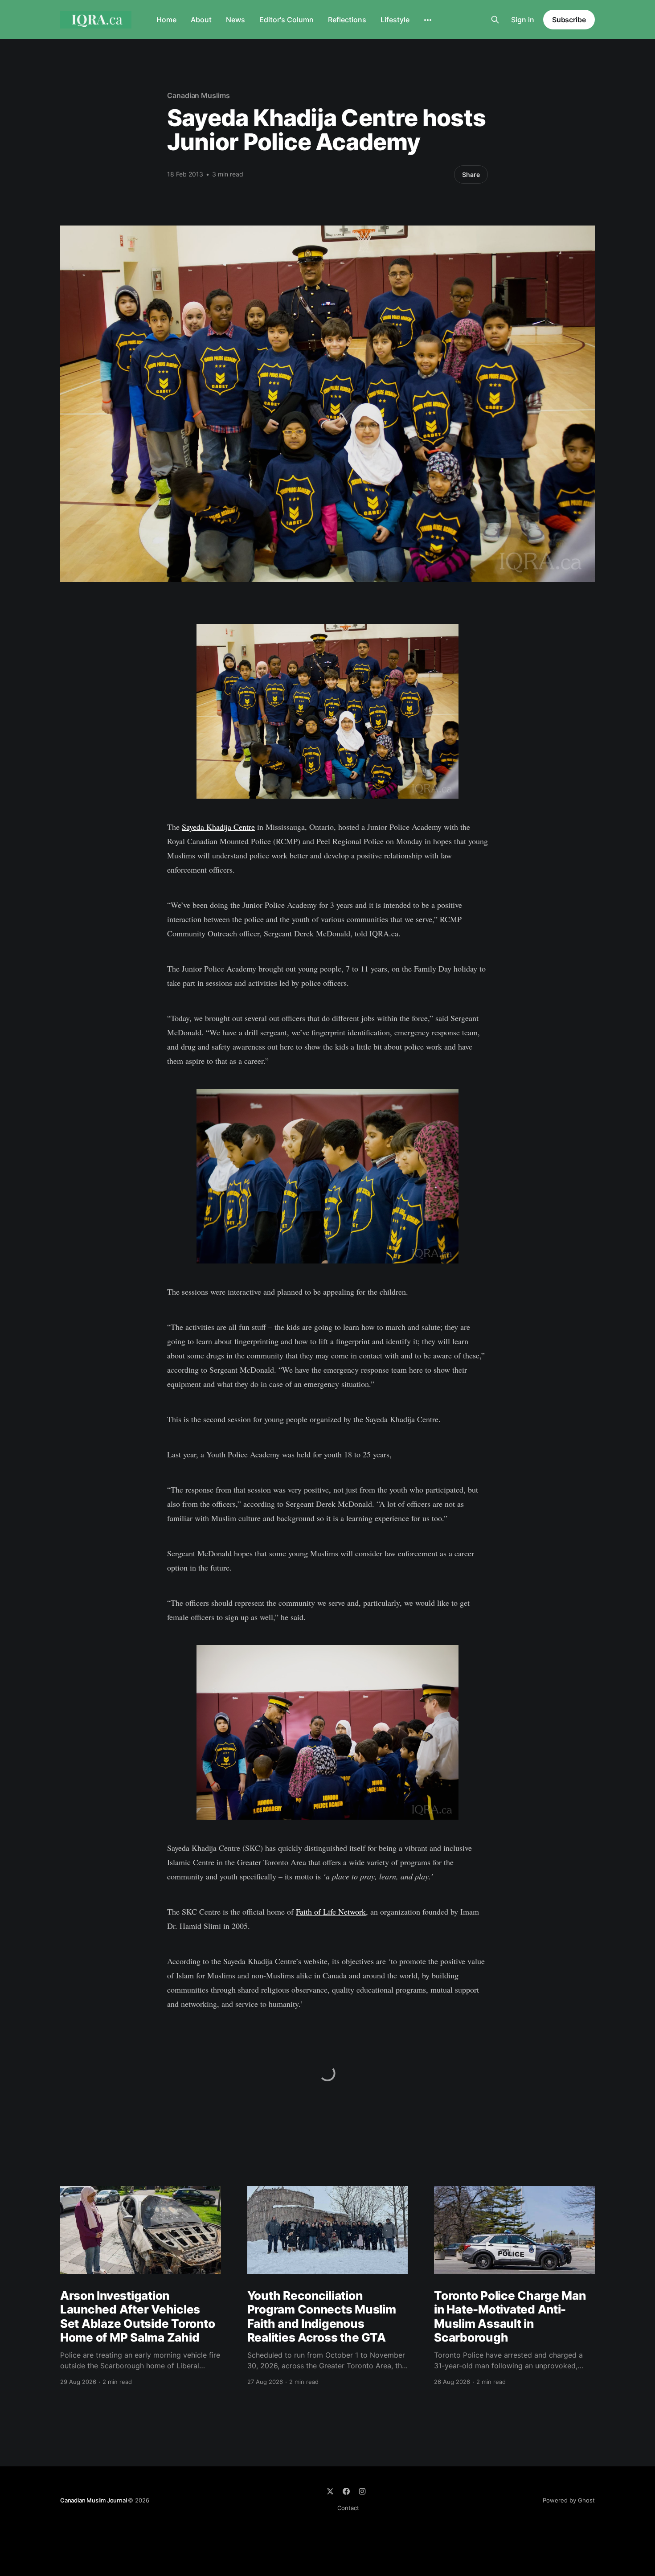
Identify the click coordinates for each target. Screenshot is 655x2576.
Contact (348, 2508)
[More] (428, 20)
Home (166, 20)
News (235, 20)
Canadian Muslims (199, 95)
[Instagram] (362, 2491)
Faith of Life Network (331, 1911)
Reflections (347, 20)
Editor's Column (287, 20)
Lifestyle (395, 20)
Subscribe (569, 20)
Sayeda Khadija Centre (218, 827)
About (201, 20)
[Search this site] (495, 20)
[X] (330, 2491)
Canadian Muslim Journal (94, 2500)
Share (471, 174)
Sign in (523, 20)
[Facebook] (346, 2491)
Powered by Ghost (569, 2500)
